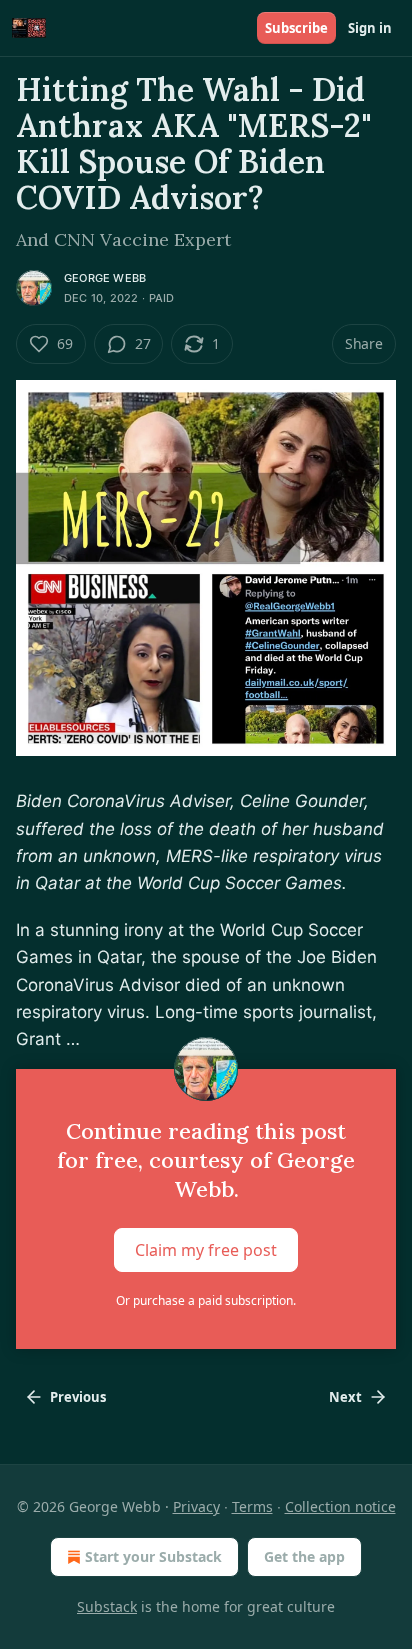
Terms (252, 1506)
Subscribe (296, 28)
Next (345, 1397)
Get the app (304, 1556)
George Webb (105, 278)
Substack (107, 1606)
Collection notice (340, 1506)
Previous (78, 1397)
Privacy (196, 1506)
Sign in (370, 28)
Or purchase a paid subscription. (206, 1300)
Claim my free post (206, 1250)
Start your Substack (153, 1556)
